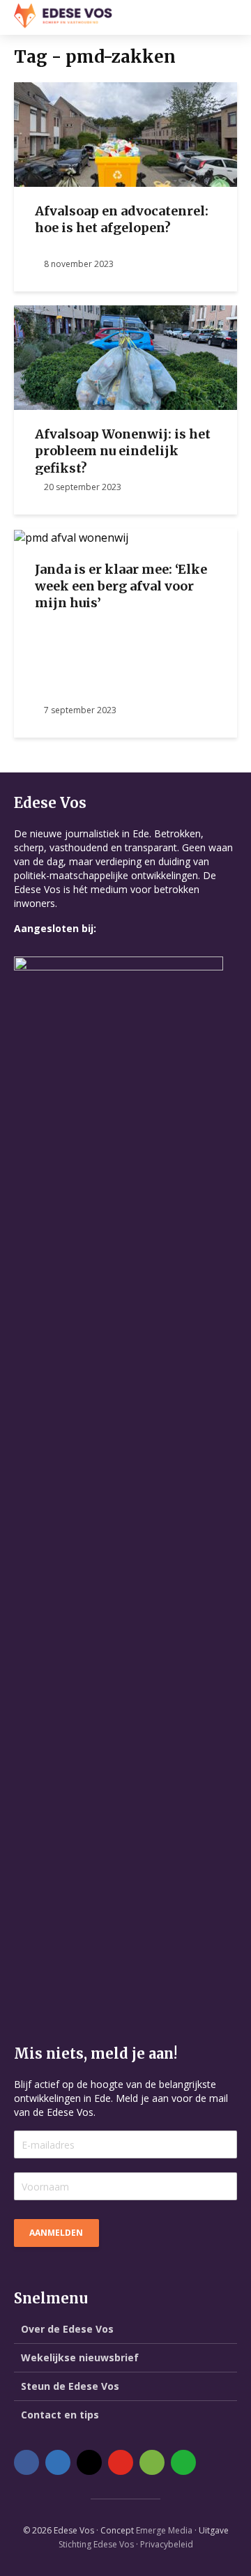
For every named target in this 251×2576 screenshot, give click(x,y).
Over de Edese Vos (67, 2329)
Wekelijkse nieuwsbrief (80, 2357)
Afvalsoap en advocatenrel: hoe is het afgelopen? (122, 219)
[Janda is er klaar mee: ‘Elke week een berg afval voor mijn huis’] (71, 536)
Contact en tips (60, 2415)
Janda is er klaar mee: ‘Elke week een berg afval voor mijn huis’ (121, 586)
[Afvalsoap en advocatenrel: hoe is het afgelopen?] (125, 133)
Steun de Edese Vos (70, 2386)
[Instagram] (89, 2462)
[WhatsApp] (183, 2462)
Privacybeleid (167, 2544)
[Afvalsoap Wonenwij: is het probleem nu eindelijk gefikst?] (125, 356)
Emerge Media (164, 2530)
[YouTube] (121, 2462)
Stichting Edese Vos (96, 2544)
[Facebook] (26, 2462)
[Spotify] (152, 2462)
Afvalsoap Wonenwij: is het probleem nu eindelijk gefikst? (123, 451)
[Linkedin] (58, 2462)
